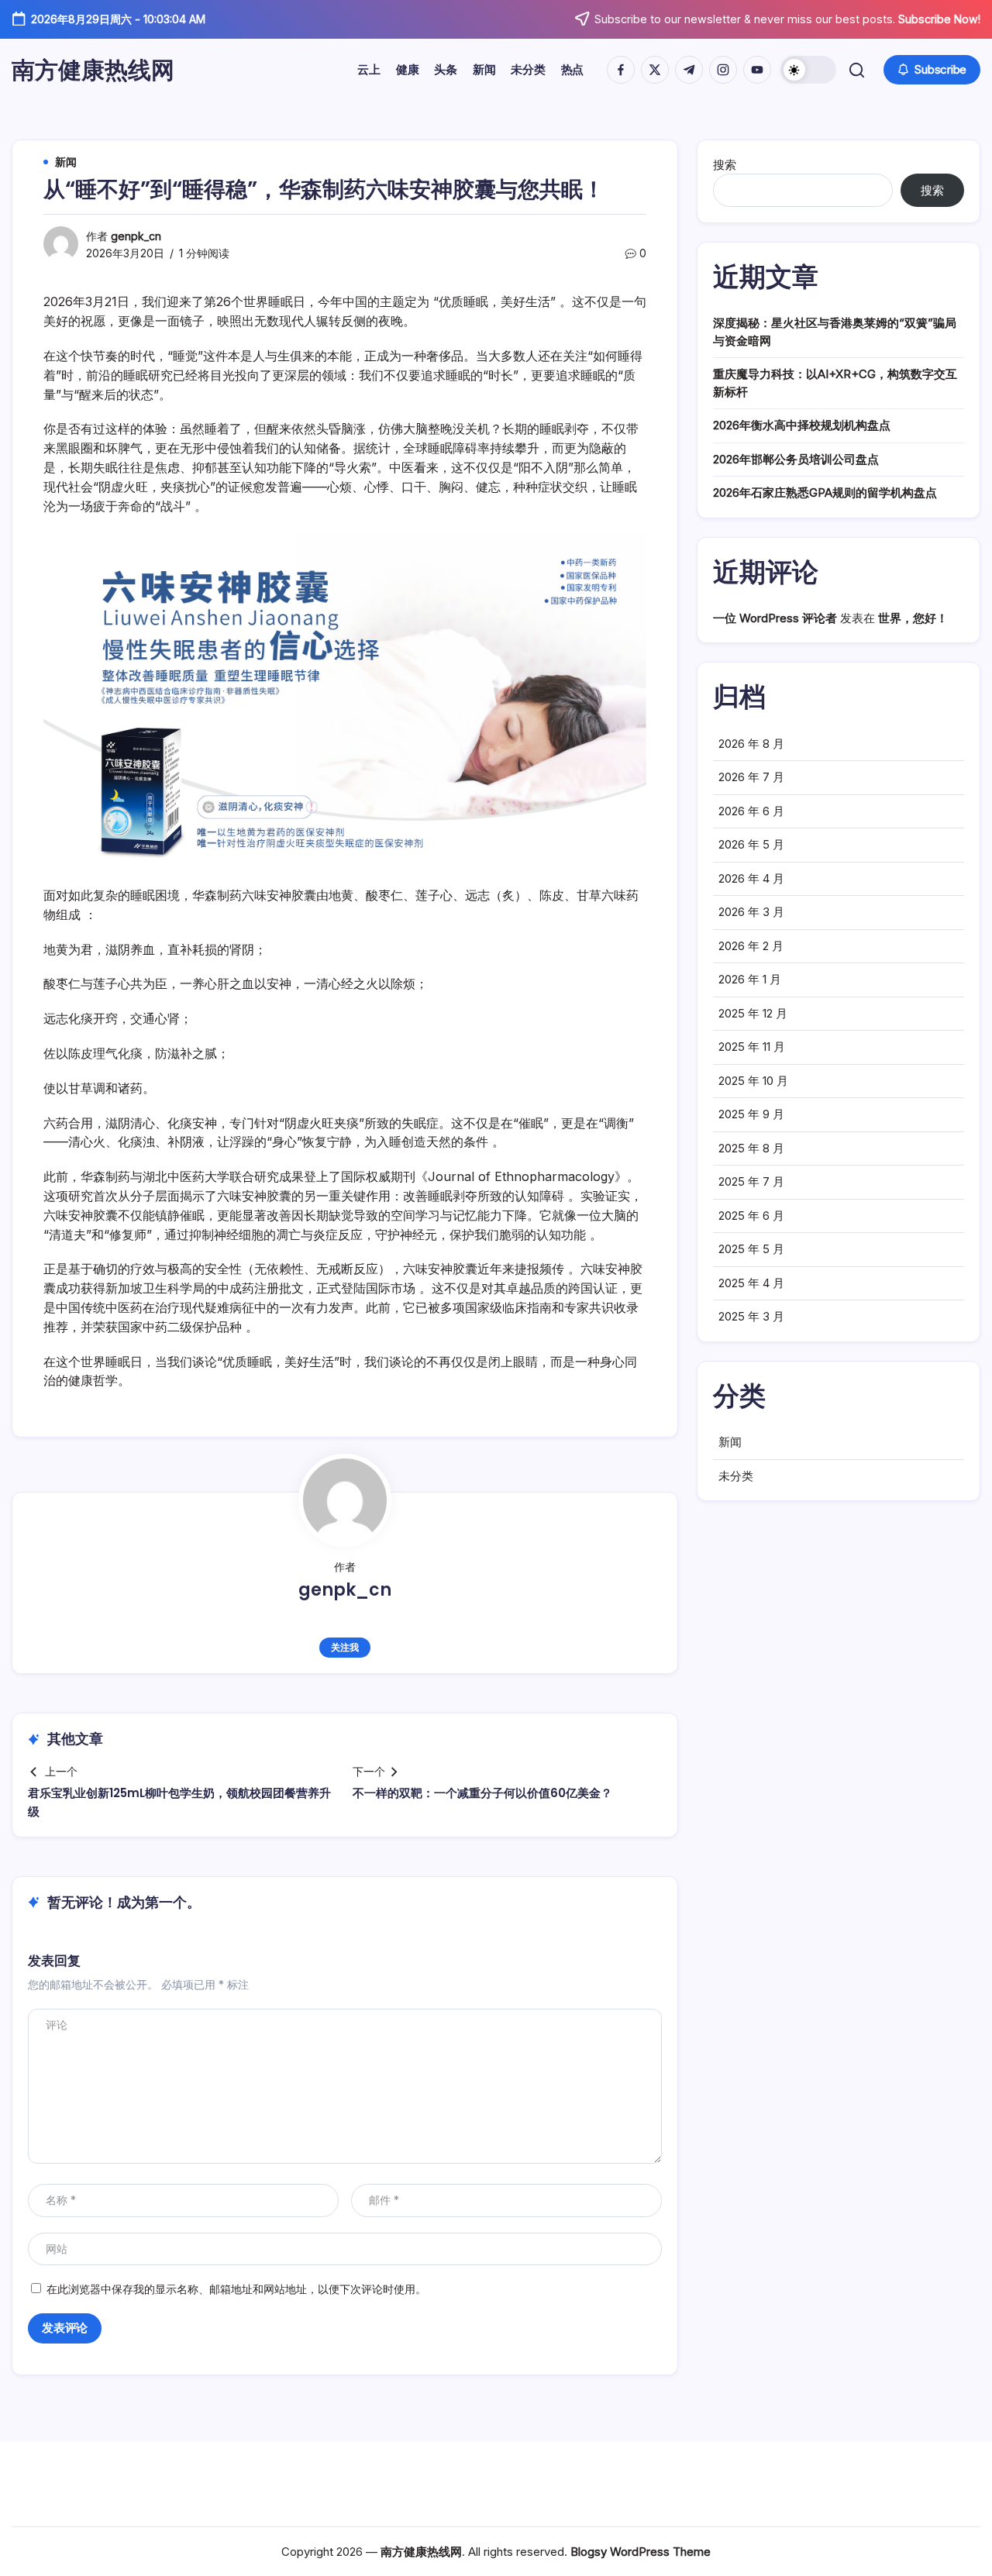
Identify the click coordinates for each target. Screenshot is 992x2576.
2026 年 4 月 (751, 878)
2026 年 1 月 (750, 979)
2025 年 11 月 (752, 1047)
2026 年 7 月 (751, 777)
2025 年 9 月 (751, 1114)
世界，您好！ (913, 618)
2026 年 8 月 (751, 744)
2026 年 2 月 (751, 946)
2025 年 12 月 (753, 1013)
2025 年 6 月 (751, 1216)
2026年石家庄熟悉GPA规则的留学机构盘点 (825, 492)
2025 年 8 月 (751, 1148)
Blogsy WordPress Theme (641, 2552)
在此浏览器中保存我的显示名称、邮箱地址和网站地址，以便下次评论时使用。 (236, 2289)
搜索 (725, 165)
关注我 (344, 1647)
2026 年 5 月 (751, 844)
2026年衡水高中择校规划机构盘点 (802, 425)
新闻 (730, 1442)
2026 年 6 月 (751, 811)
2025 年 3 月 (751, 1316)
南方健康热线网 (93, 70)
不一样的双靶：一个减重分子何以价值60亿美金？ (482, 1793)
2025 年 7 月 (751, 1181)
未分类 (736, 1476)
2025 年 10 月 (753, 1081)
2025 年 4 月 (751, 1283)
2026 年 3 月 (751, 912)
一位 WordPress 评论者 (775, 618)
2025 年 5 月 (751, 1249)
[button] (808, 70)
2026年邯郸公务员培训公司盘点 (796, 459)
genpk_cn (136, 236)
